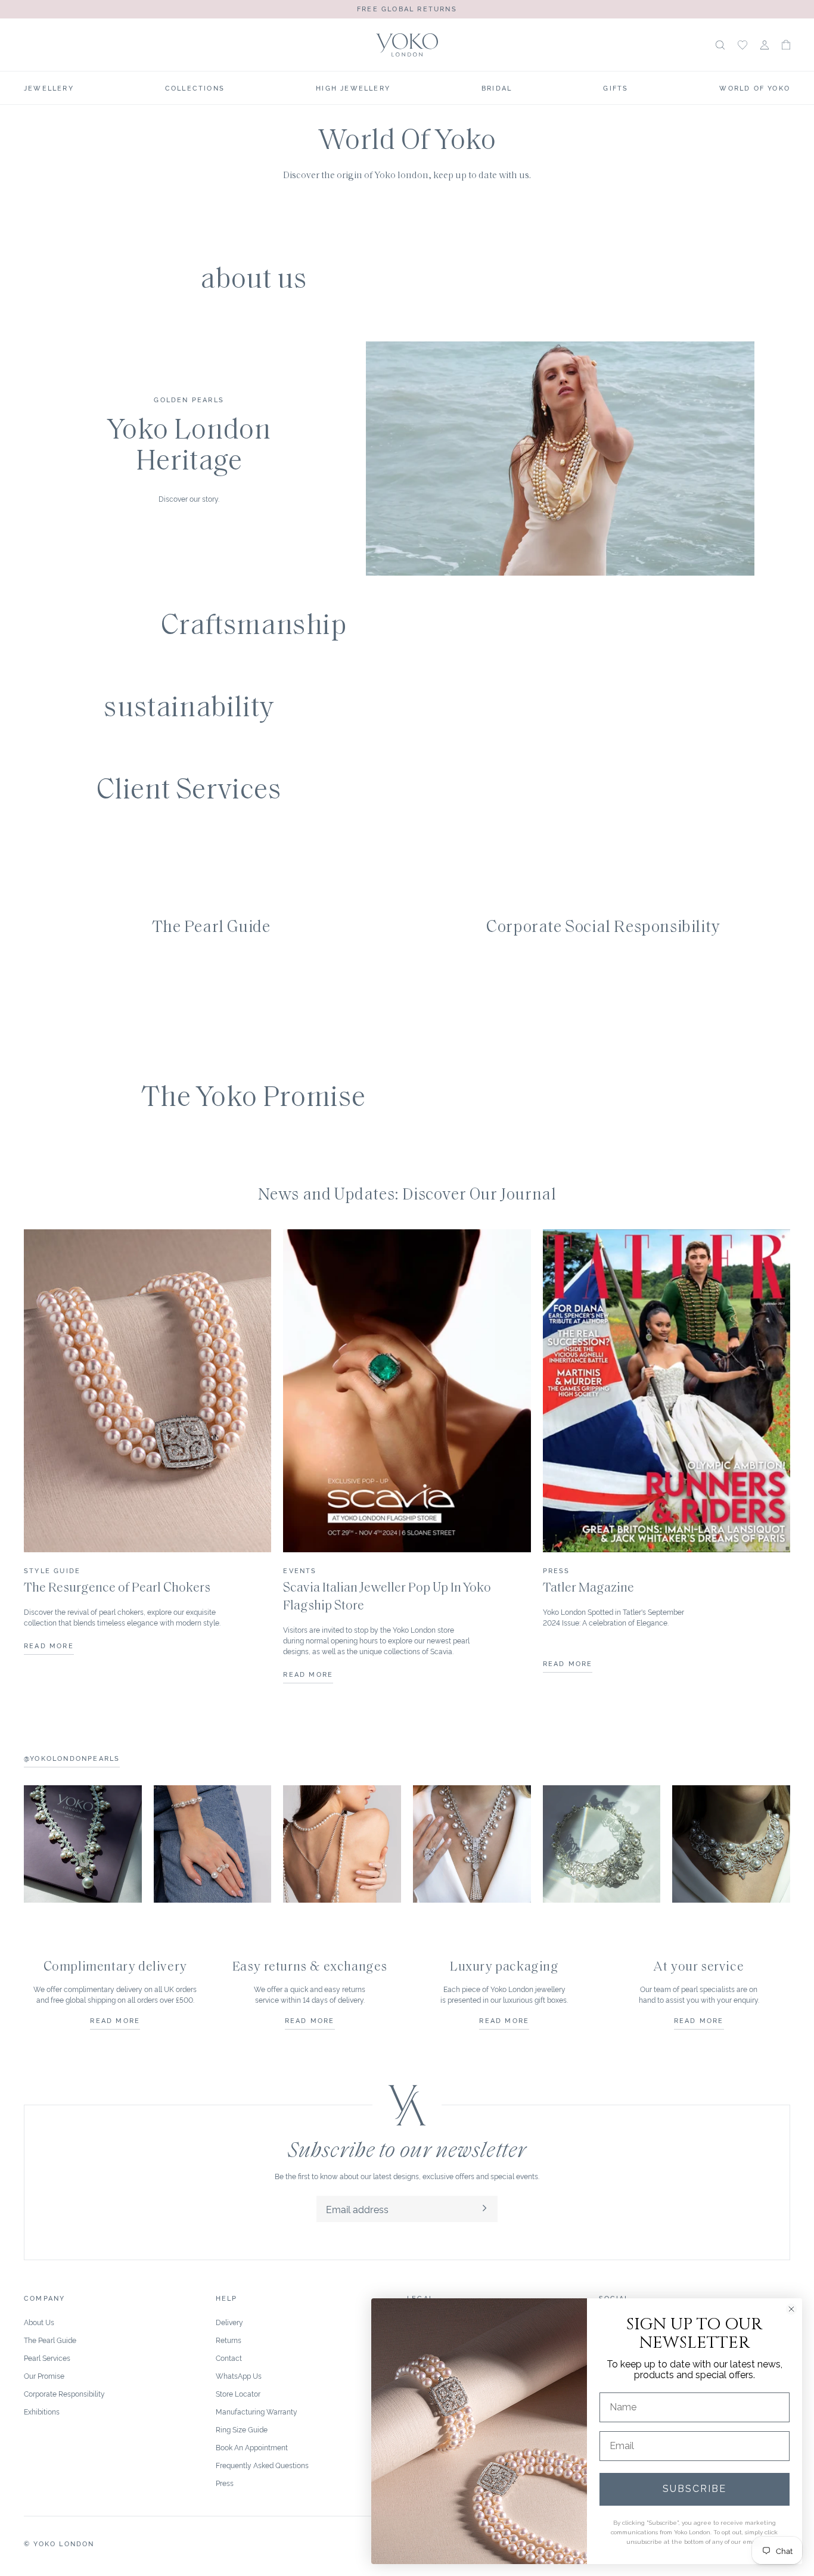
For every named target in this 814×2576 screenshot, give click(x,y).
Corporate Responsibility (64, 2393)
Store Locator (238, 2393)
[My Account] (765, 45)
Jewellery (49, 88)
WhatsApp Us (239, 2375)
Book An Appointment (252, 2447)
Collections (195, 88)
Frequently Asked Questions (262, 2465)
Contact (229, 2358)
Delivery (229, 2322)
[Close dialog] (791, 2309)
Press (225, 2483)
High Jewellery (353, 88)
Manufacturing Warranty (257, 2411)
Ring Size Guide (242, 2429)
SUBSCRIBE (695, 2489)
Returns (229, 2340)
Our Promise (44, 2375)
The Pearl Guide (50, 2340)
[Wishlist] (742, 45)
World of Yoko (755, 88)
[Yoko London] (407, 45)
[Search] (720, 45)
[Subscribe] (484, 2209)
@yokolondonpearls (72, 1758)
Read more (115, 2020)
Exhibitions (42, 2411)
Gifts (616, 88)
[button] (786, 45)
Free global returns (407, 8)
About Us (39, 2322)
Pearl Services (47, 2358)
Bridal (497, 88)
